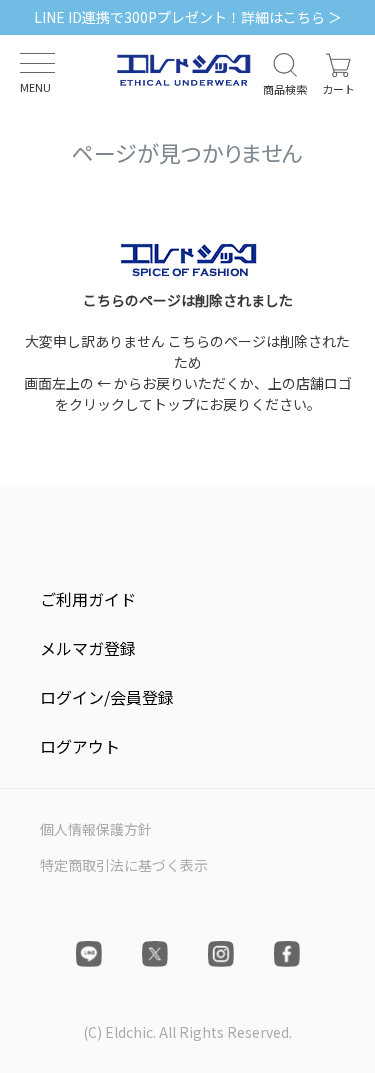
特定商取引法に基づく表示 (124, 865)
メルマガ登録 (88, 648)
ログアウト (80, 746)
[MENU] (37, 63)
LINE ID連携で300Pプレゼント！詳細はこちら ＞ (188, 17)
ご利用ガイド (88, 599)
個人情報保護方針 (96, 829)
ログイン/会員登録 (107, 697)
